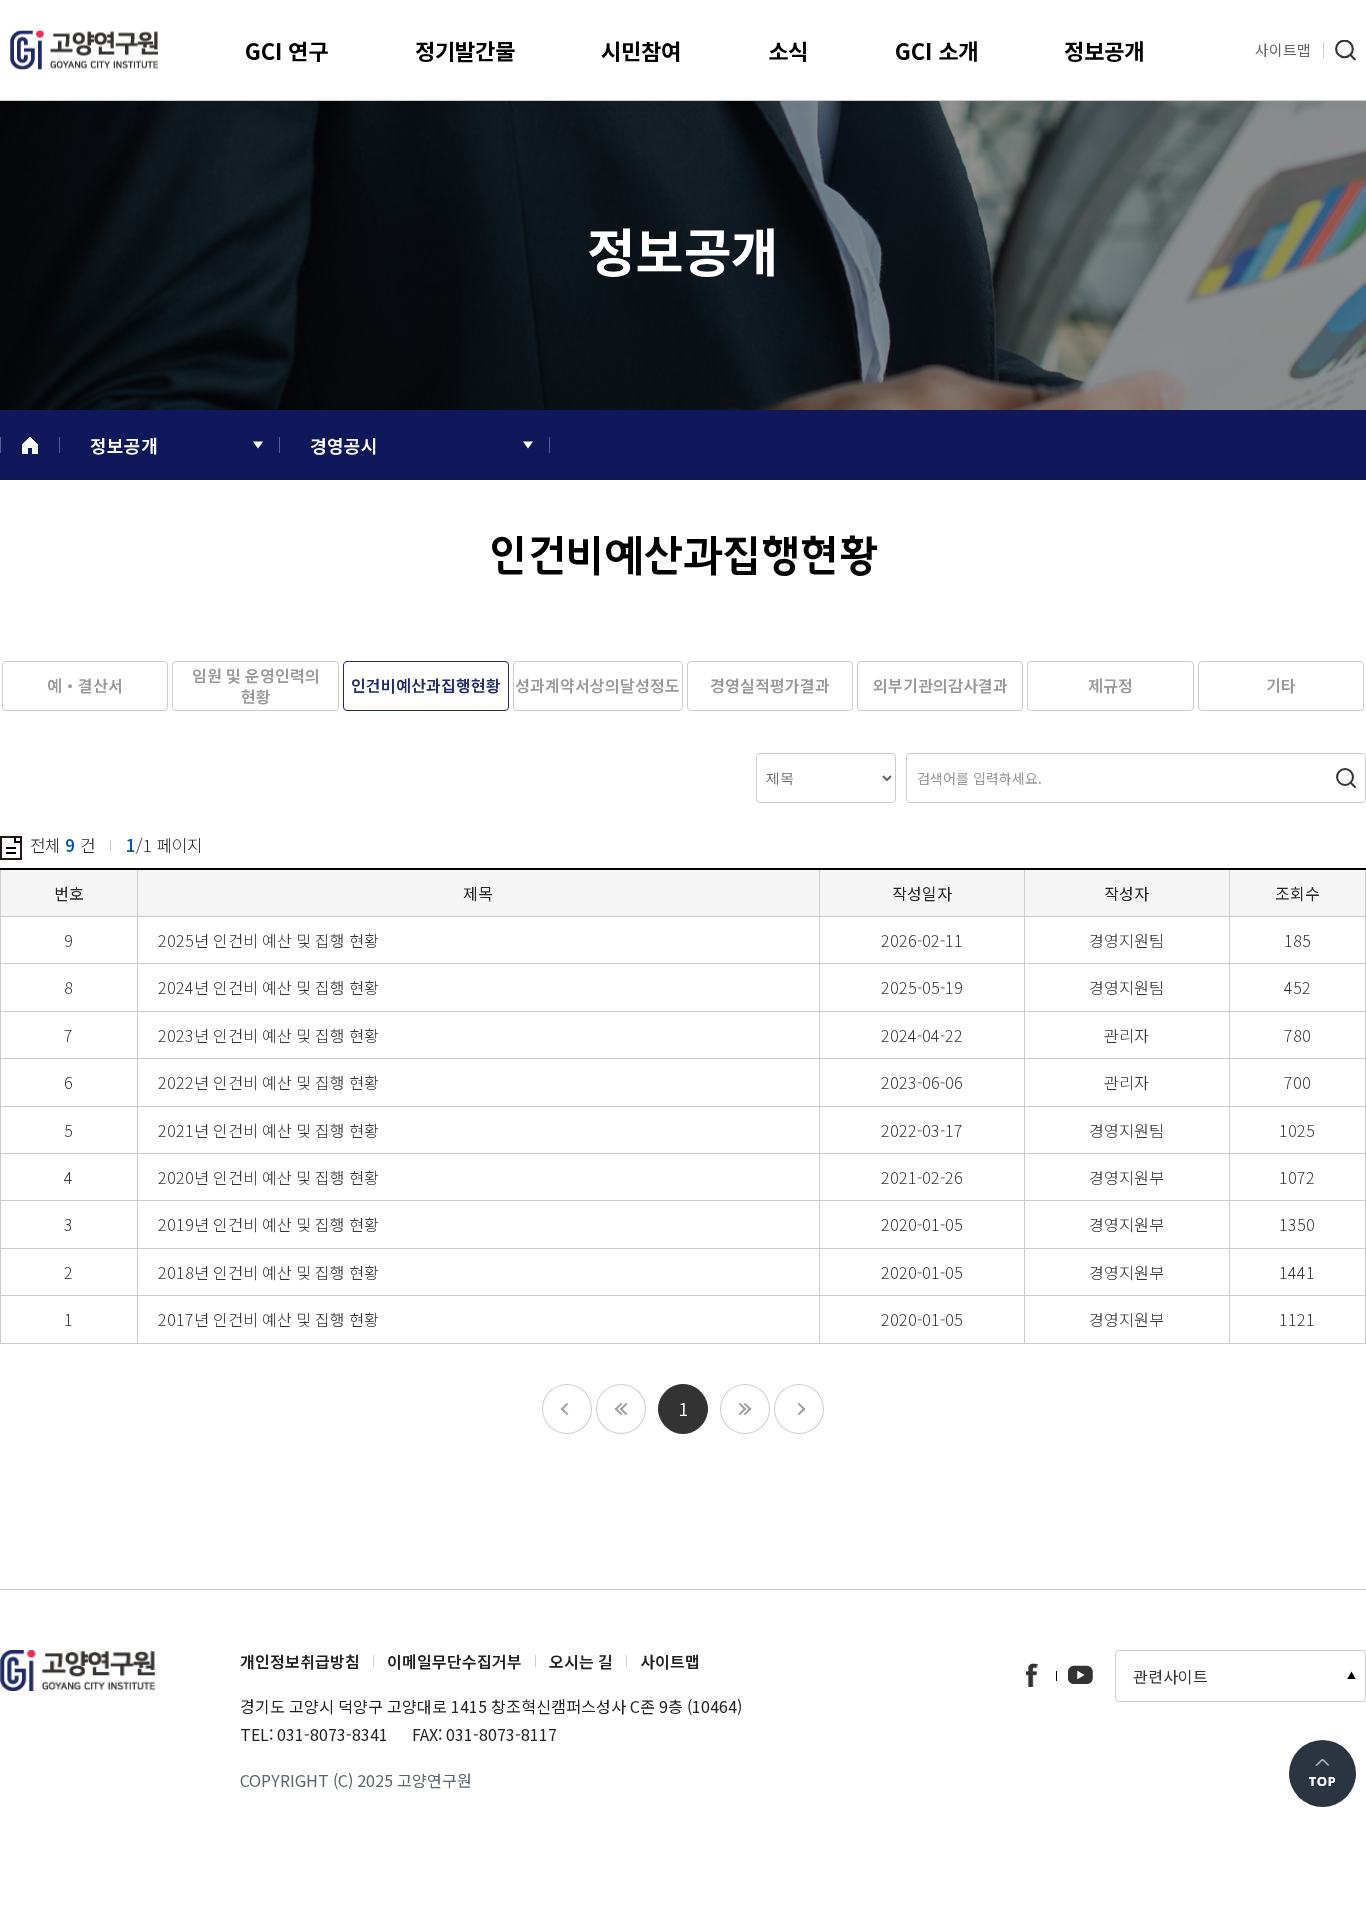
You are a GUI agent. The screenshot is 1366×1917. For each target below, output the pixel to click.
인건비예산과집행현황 (426, 685)
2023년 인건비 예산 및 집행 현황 (268, 1035)
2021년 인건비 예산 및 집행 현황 (268, 1130)
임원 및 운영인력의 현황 (256, 685)
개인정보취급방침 (300, 1661)
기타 (1281, 685)
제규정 (1110, 685)
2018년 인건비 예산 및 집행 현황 (268, 1272)
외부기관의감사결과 (940, 685)
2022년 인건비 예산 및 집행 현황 (268, 1082)
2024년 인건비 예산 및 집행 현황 (268, 987)
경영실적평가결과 (770, 685)
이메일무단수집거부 (454, 1661)
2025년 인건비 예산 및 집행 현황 (268, 940)
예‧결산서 (85, 685)
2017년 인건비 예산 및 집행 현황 (268, 1319)
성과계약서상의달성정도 (597, 685)
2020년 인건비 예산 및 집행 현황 (268, 1177)
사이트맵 (670, 1661)
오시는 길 (581, 1661)
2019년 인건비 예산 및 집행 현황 (268, 1224)
